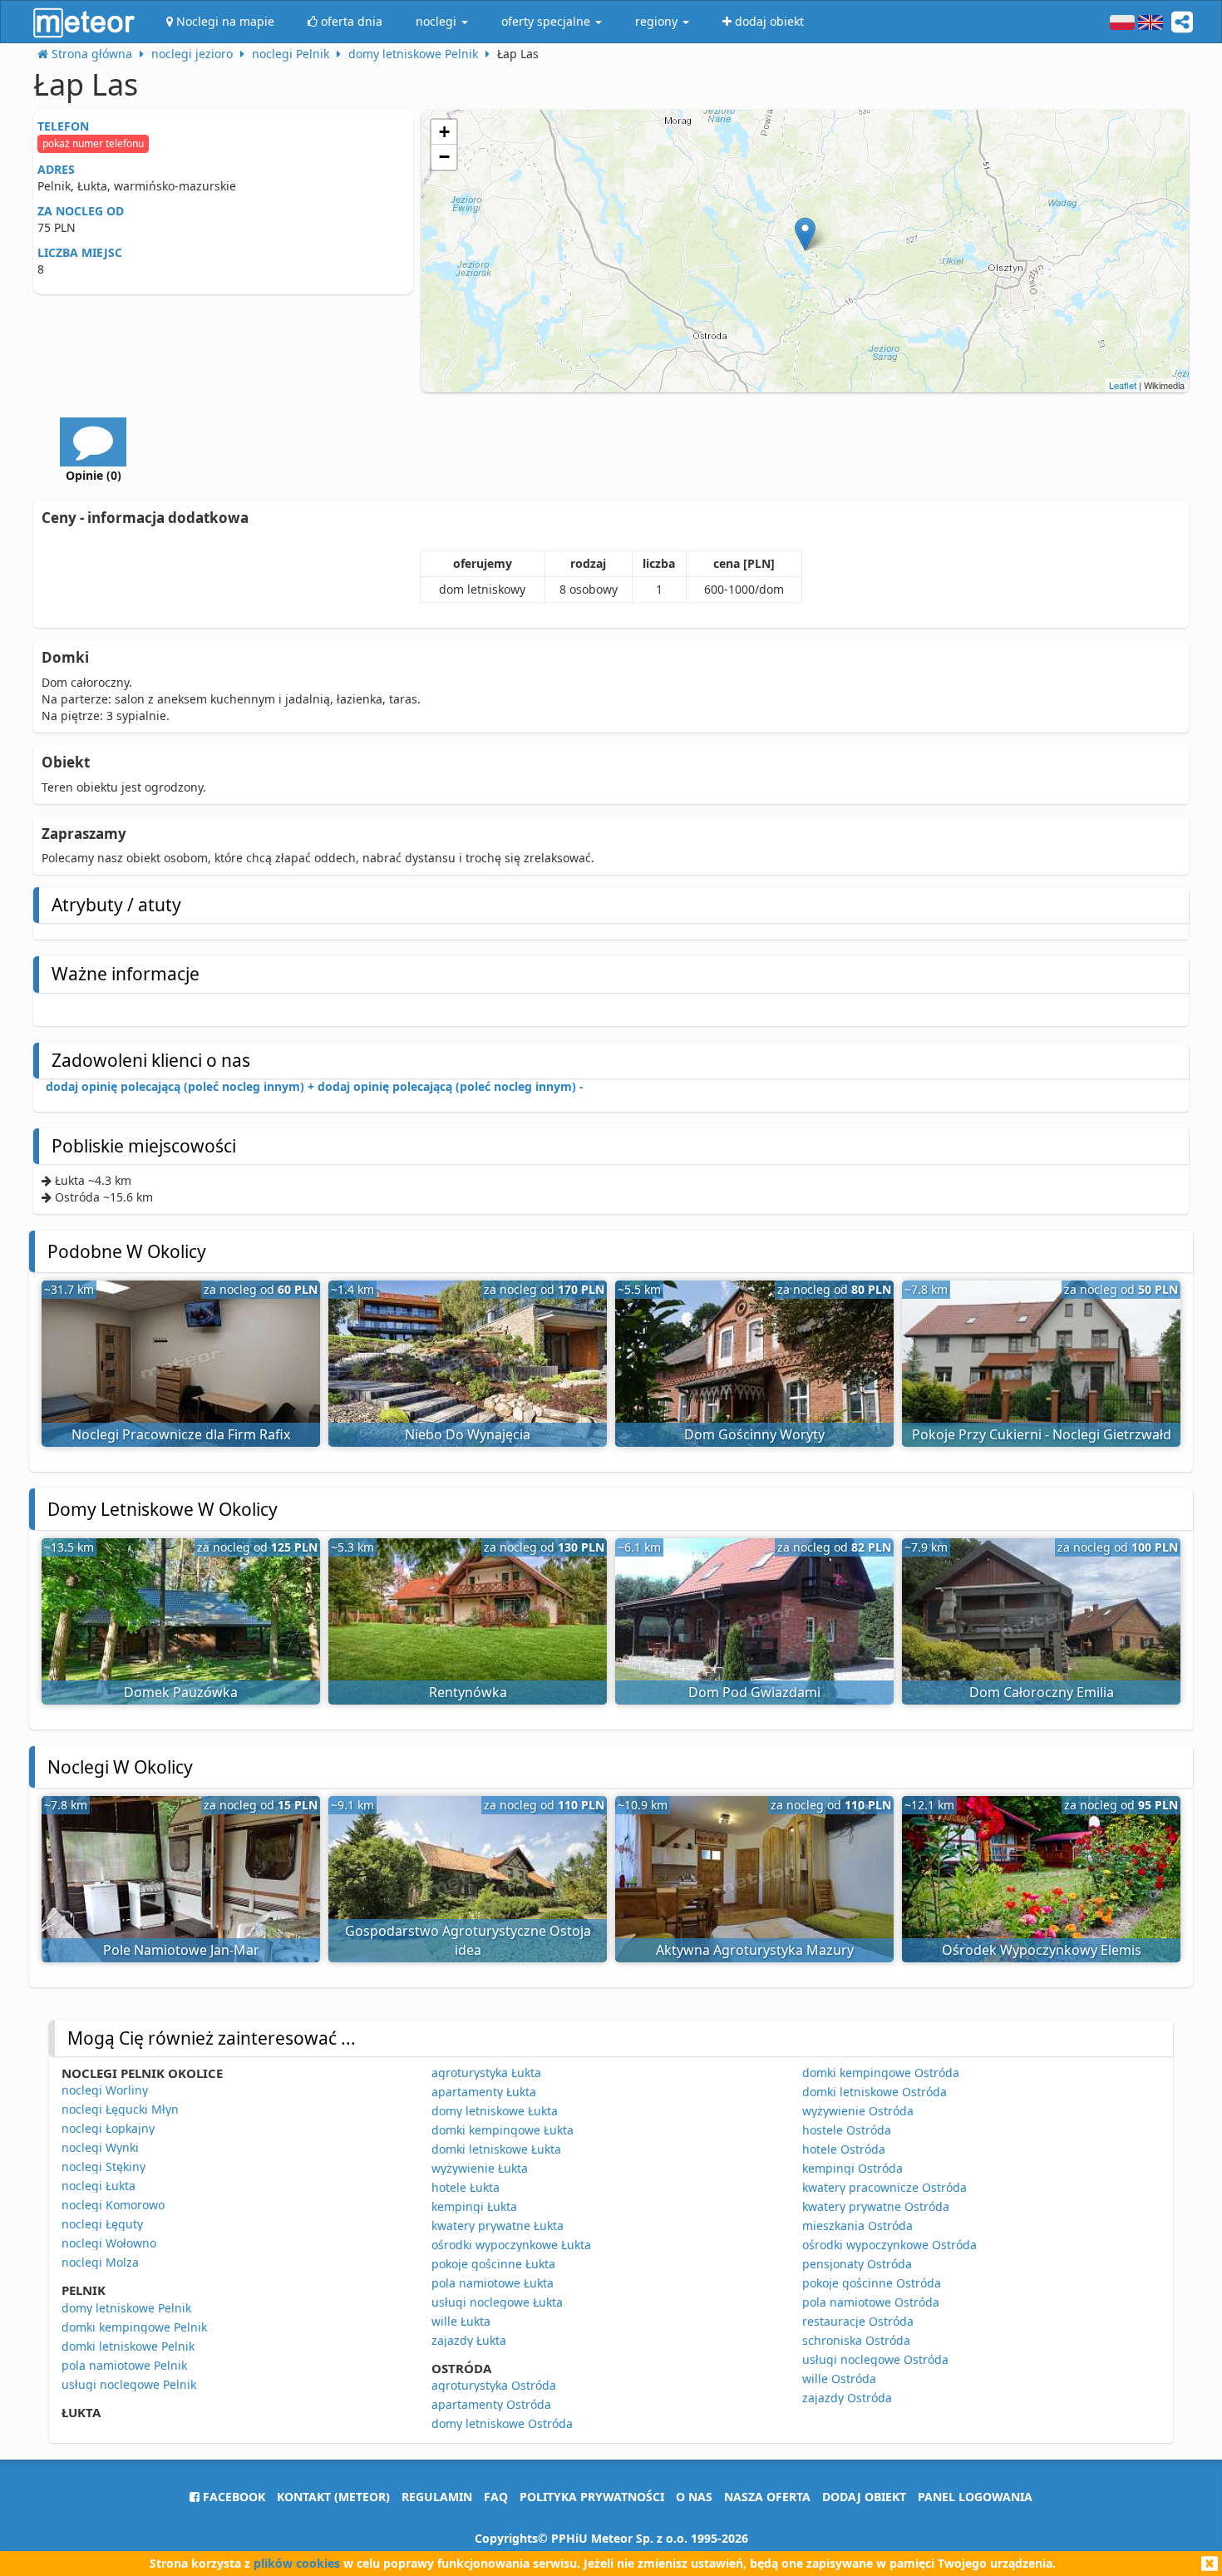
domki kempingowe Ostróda (881, 2073)
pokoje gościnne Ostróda (872, 2283)
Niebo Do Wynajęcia (468, 1434)
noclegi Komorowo (113, 2205)
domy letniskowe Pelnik (126, 2308)
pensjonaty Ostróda (857, 2264)
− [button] (444, 157)
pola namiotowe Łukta (493, 2283)
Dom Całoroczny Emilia (1042, 1692)
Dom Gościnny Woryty (754, 1434)
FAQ (496, 2497)
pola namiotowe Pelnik (124, 2365)
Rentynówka (468, 1692)
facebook (232, 2497)
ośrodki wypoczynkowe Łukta (511, 2245)
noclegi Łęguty (102, 2224)
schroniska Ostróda (856, 2340)
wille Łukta (461, 2321)
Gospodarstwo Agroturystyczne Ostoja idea (468, 1940)
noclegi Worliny (105, 2090)
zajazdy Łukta (469, 2340)
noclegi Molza (100, 2262)
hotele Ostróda (844, 2149)
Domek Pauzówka (181, 1692)
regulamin (437, 2497)
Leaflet (1123, 385)
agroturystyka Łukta (486, 2073)
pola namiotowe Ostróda (871, 2302)
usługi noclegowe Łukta (497, 2302)
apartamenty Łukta (484, 2092)
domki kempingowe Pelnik (134, 2327)
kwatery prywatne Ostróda (876, 2206)
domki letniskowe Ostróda (875, 2092)
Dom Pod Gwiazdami (754, 1692)
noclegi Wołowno (109, 2243)
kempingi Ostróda (852, 2168)
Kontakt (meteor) (333, 2497)
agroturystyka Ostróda (494, 2385)
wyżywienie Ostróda (858, 2111)
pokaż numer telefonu (93, 143)
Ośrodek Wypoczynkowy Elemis (1042, 1950)
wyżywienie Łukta (480, 2168)
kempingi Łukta (474, 2206)
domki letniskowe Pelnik (128, 2346)
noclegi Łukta (99, 2186)
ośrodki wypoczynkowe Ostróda (889, 2245)
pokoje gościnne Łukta (493, 2264)
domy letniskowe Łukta (495, 2111)
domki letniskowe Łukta (496, 2149)
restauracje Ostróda (858, 2321)
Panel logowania (975, 2497)
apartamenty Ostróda (491, 2404)
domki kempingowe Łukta (503, 2130)
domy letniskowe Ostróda (502, 2423)
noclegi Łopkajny (108, 2128)
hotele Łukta (466, 2187)
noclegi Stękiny (103, 2166)
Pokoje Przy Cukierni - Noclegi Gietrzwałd (1042, 1434)
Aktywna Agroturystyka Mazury (755, 1950)
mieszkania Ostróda (857, 2226)
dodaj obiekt (864, 2497)
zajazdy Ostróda (847, 2398)
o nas (694, 2497)
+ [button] (444, 132)
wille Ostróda (839, 2379)
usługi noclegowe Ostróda (875, 2359)
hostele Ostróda (847, 2130)
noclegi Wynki (100, 2147)
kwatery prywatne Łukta (498, 2226)
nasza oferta (767, 2497)
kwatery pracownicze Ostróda (884, 2187)
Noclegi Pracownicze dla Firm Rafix (181, 1434)
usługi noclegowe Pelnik (129, 2384)
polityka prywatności (592, 2497)
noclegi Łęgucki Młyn (120, 2109)
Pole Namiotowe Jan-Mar (181, 1950)
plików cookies (297, 2563)
